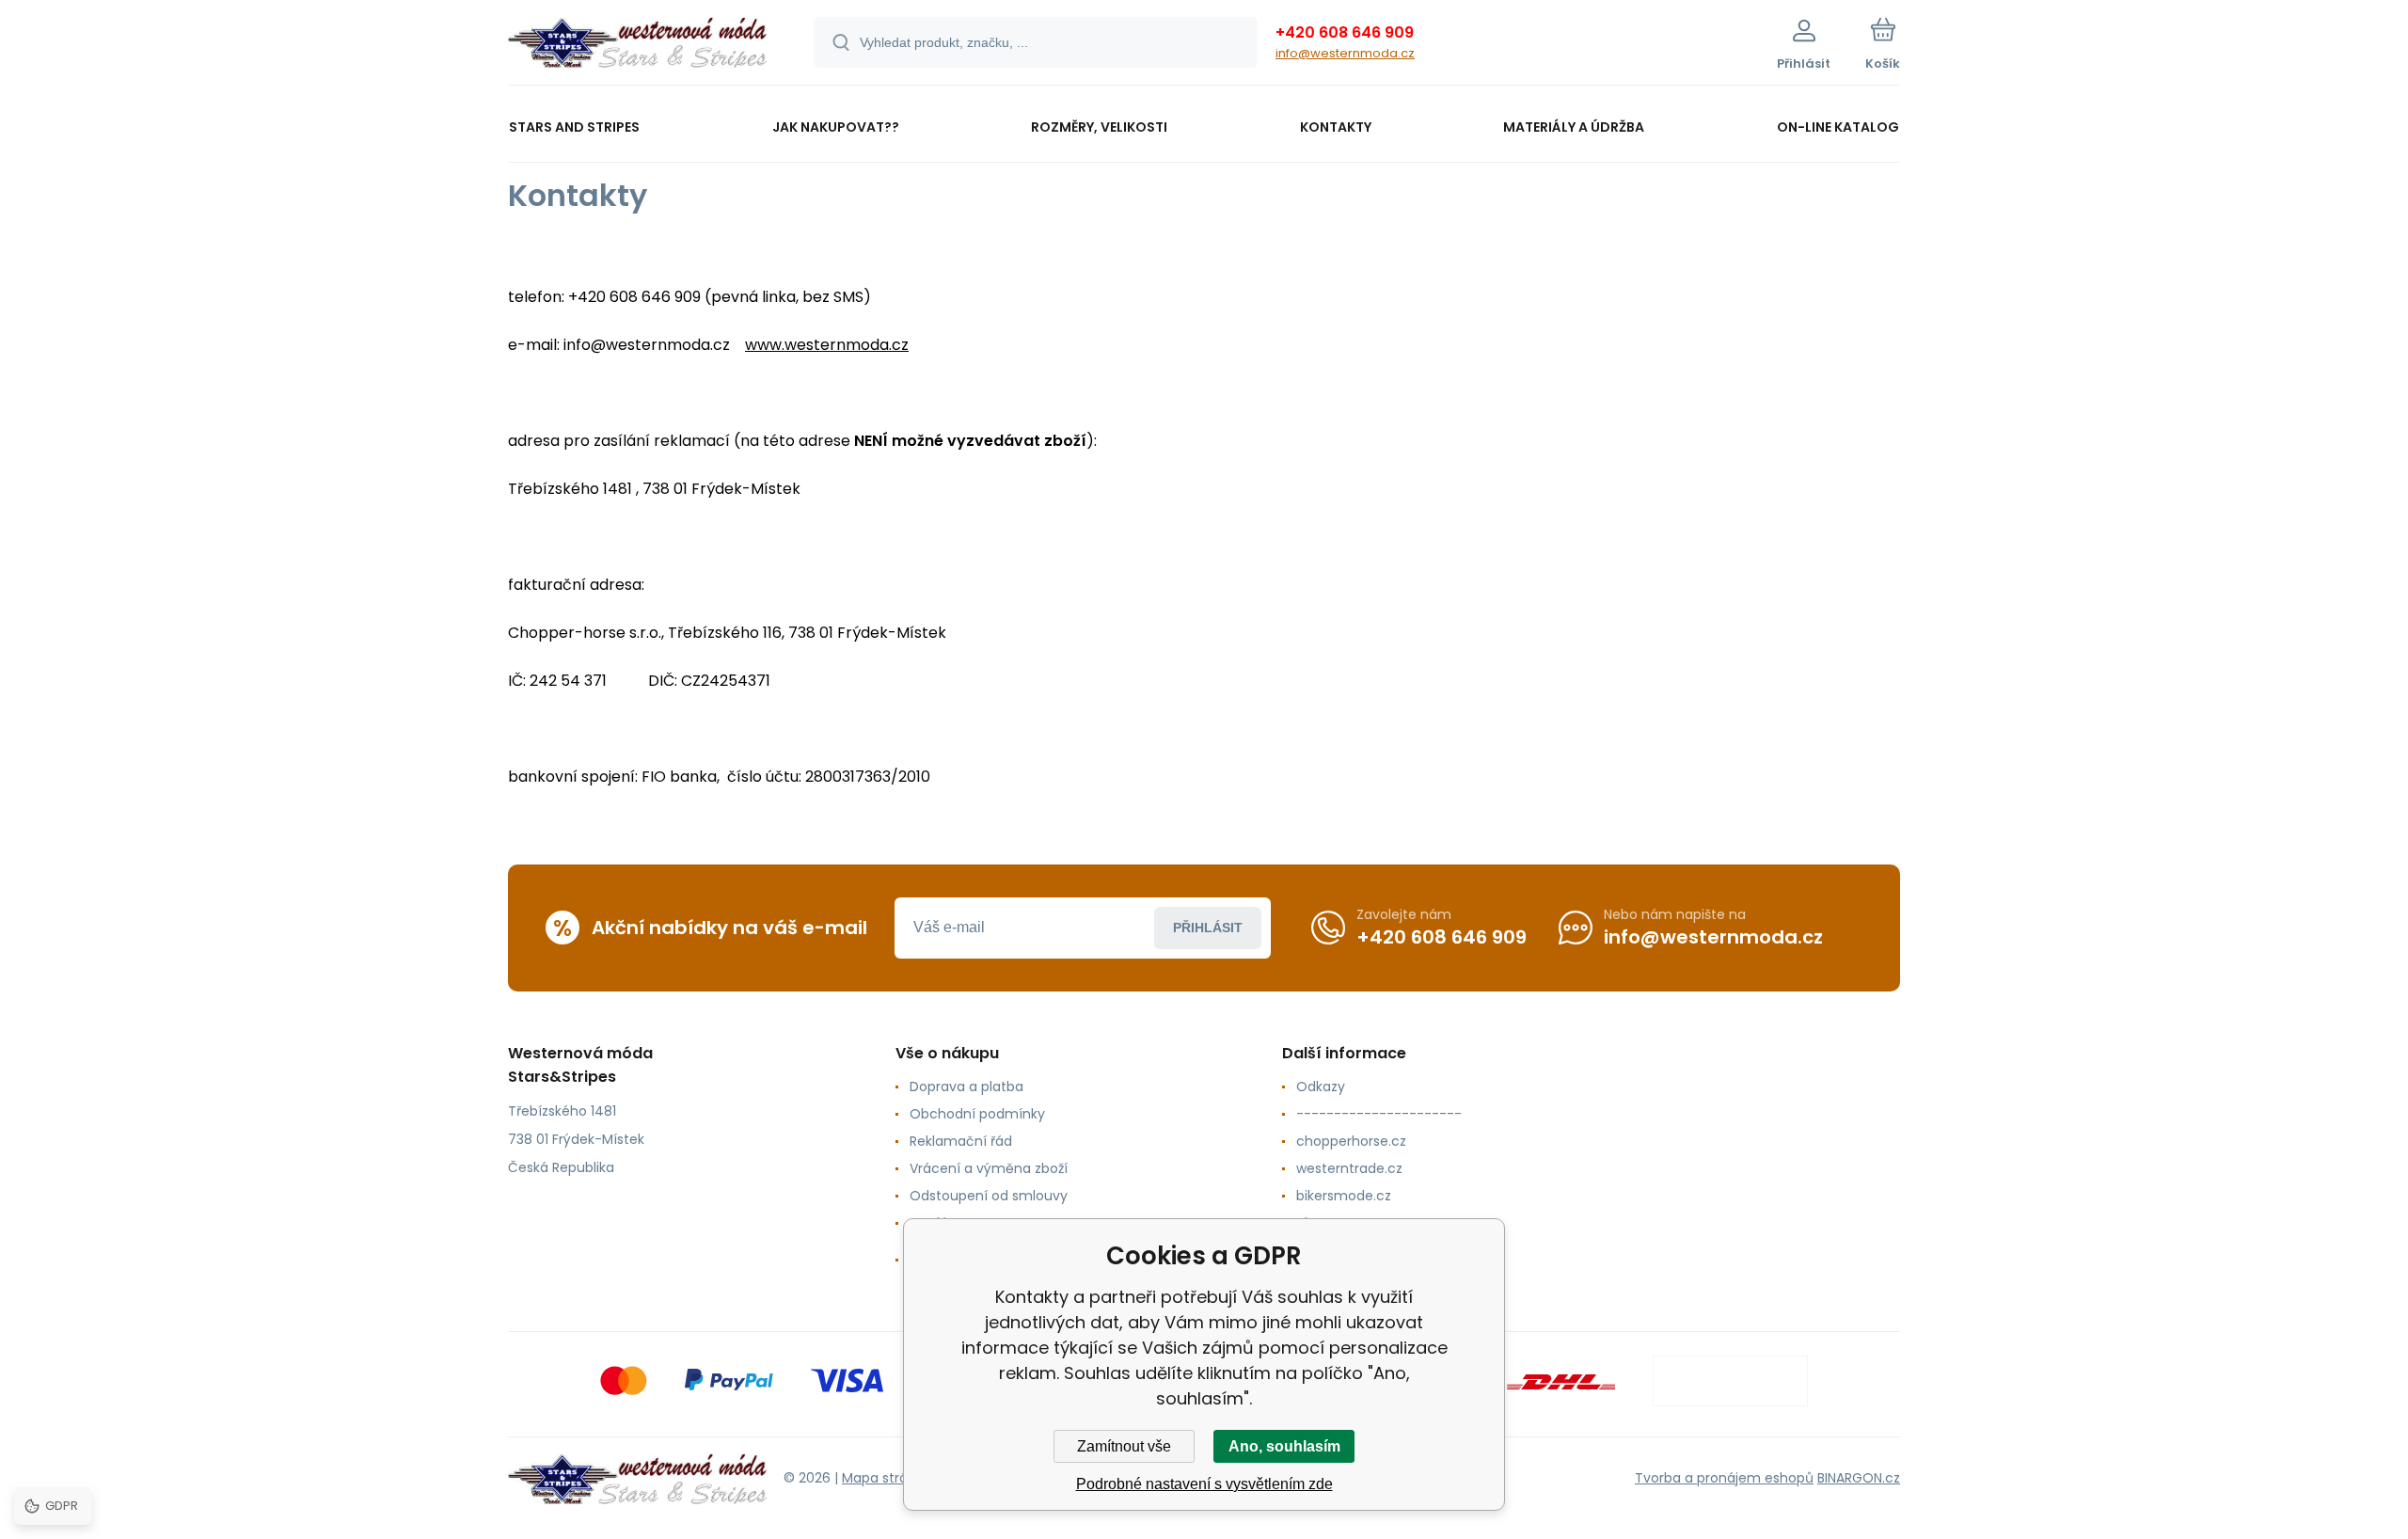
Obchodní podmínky (977, 1114)
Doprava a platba (966, 1087)
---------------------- (1379, 1114)
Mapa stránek (887, 1478)
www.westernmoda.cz (827, 345)
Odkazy (1321, 1087)
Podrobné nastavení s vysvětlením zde (1204, 1484)
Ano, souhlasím (1284, 1446)
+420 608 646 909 (1345, 32)
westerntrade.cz (1349, 1168)
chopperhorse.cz (1351, 1141)
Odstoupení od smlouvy (989, 1196)
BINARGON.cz (1859, 1478)
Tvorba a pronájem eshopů (1724, 1478)
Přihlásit (1208, 928)
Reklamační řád (961, 1141)
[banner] (637, 45)
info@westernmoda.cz (1345, 53)
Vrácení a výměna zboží (989, 1168)
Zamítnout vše (1124, 1446)
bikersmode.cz (1344, 1196)
